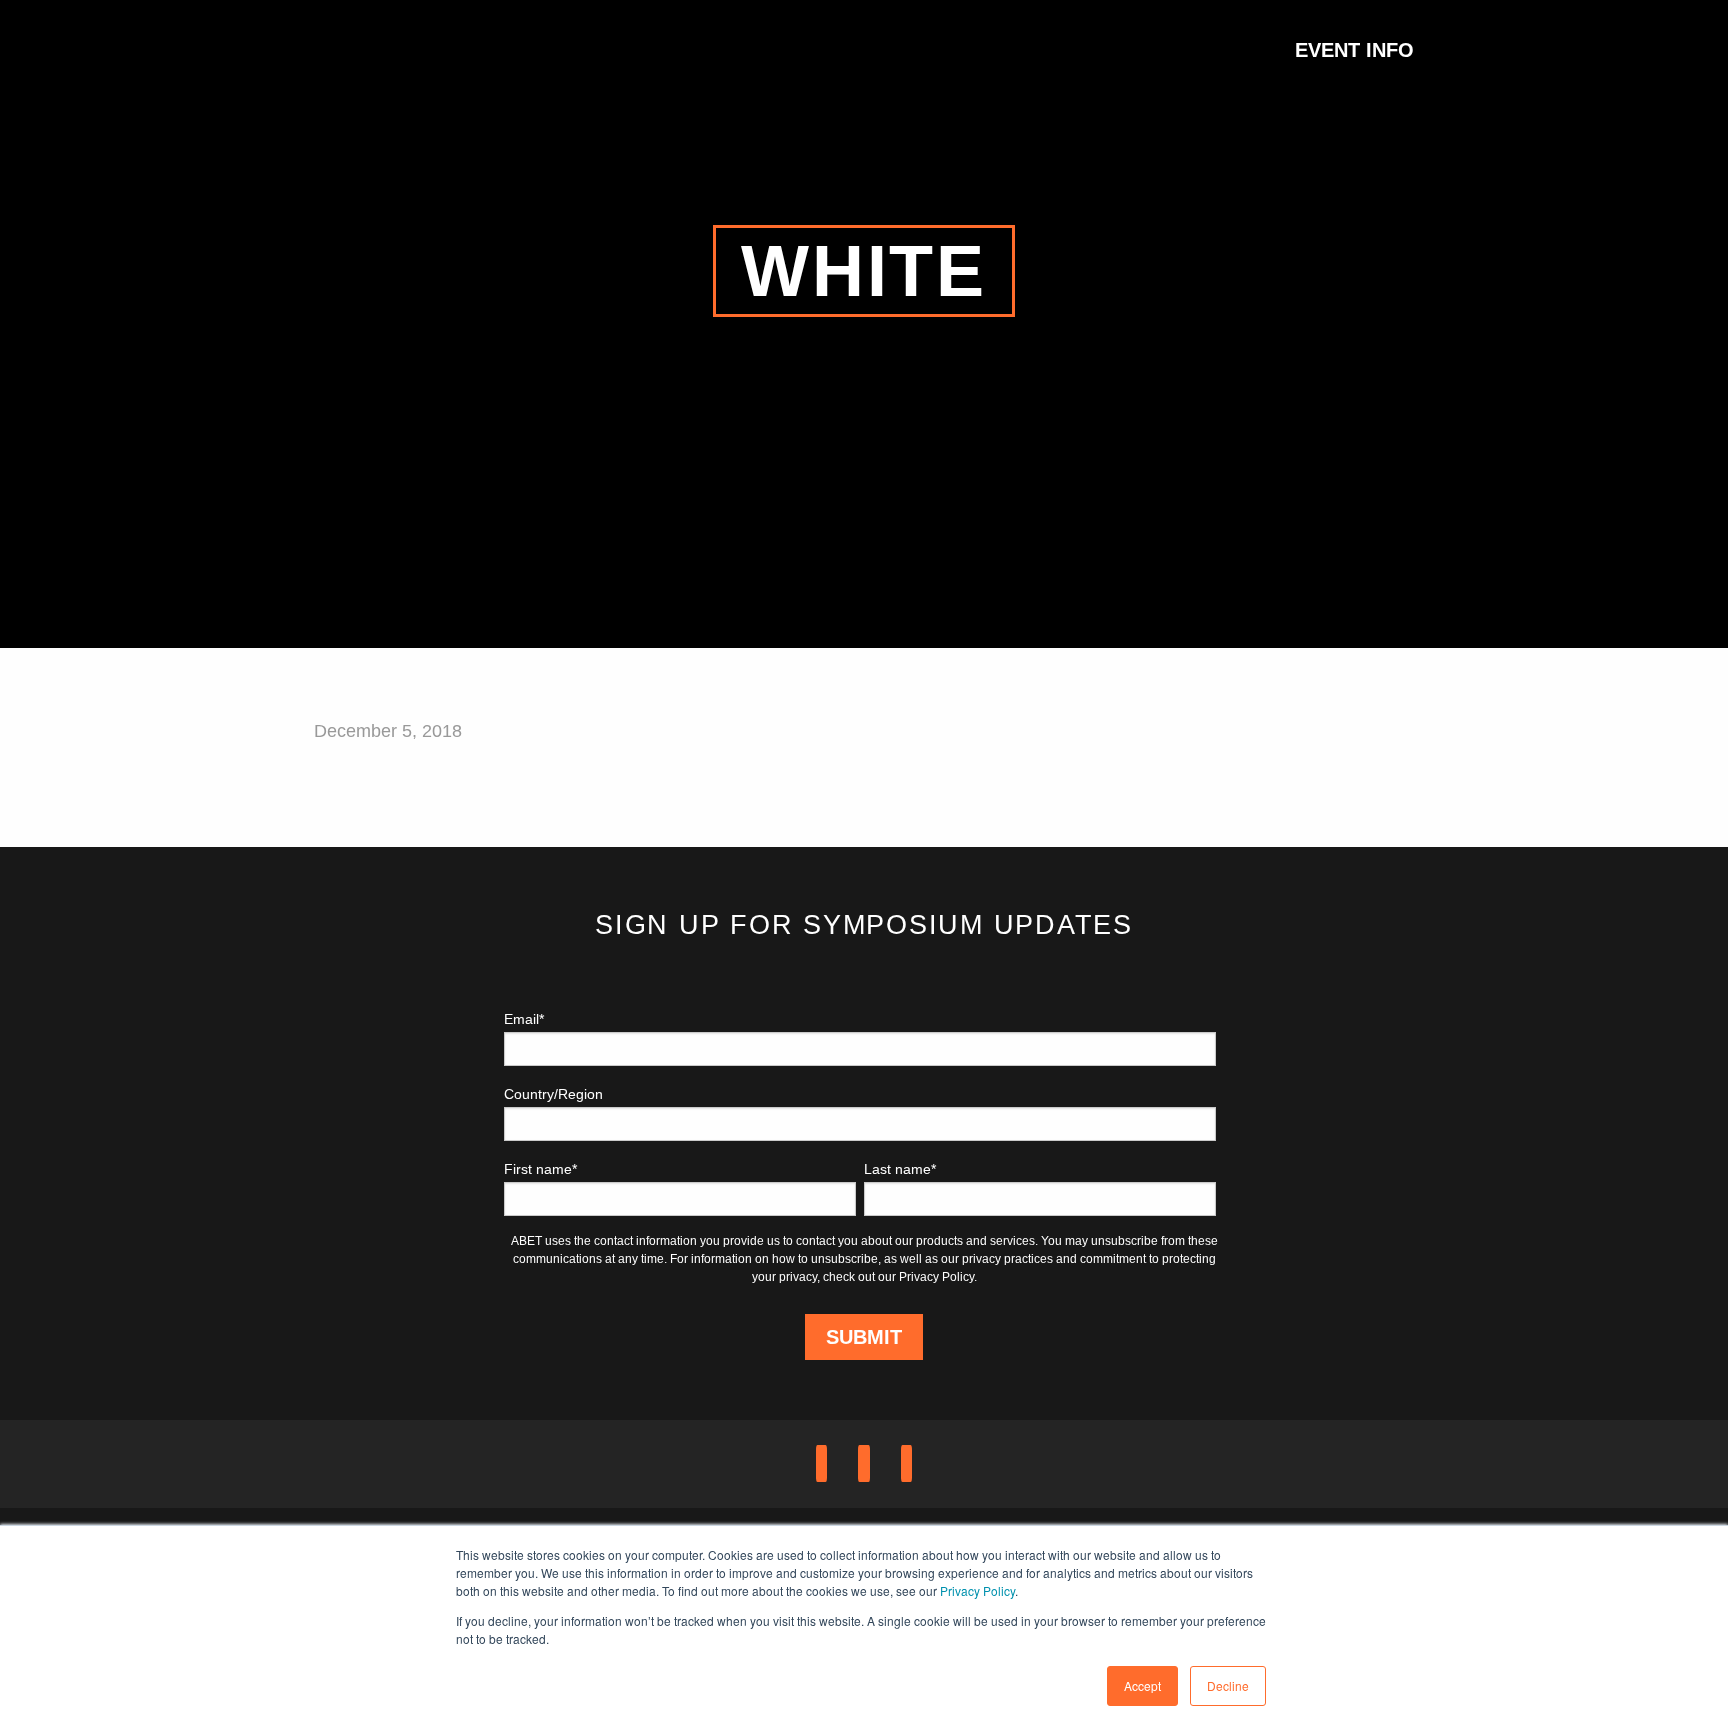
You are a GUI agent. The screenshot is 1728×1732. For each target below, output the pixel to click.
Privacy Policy (977, 1590)
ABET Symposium (364, 50)
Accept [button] (1142, 1685)
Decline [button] (1228, 1685)
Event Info (1354, 50)
